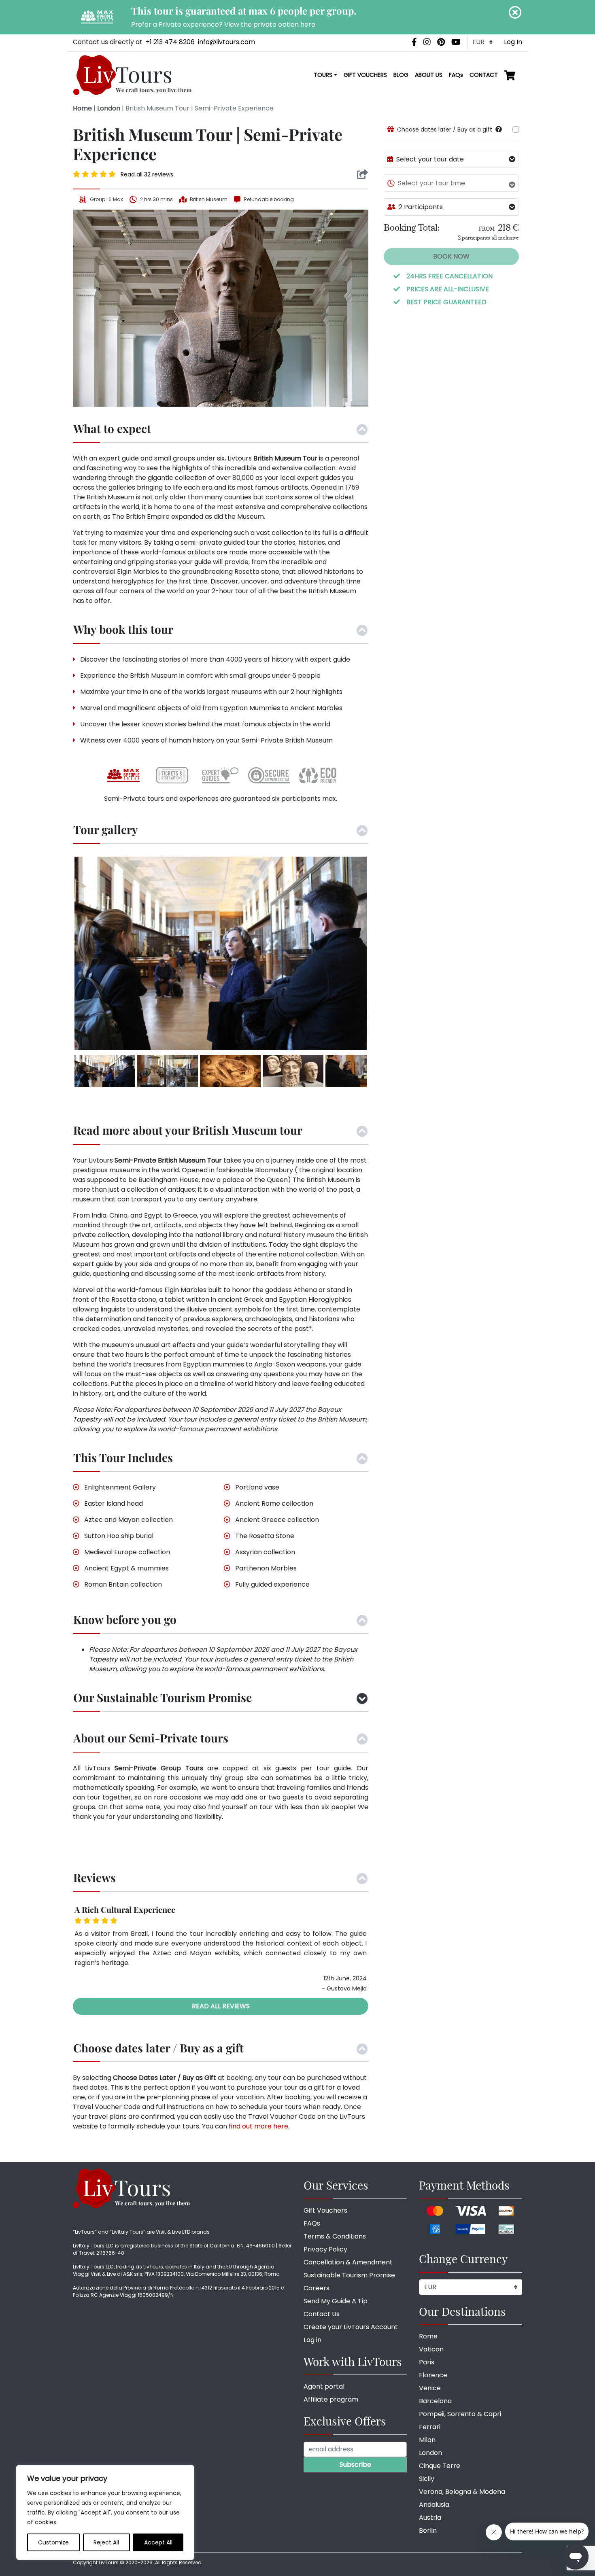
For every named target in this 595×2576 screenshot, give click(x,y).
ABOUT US (429, 75)
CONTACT (484, 75)
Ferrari (430, 2427)
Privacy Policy (325, 2249)
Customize (53, 2542)
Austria (430, 2518)
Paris (427, 2362)
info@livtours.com (226, 42)
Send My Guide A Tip (336, 2301)
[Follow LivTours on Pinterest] (441, 42)
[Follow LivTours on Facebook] (414, 42)
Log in (312, 2340)
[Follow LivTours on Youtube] (456, 42)
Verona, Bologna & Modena (462, 2492)
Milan (427, 2440)
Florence (433, 2375)
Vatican (431, 2349)
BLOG (401, 75)
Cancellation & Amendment (348, 2262)
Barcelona (435, 2401)
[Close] (515, 12)
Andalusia (434, 2505)
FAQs (456, 75)
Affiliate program (331, 2399)
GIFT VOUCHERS (365, 75)
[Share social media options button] (362, 174)
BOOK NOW (451, 256)
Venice (430, 2388)
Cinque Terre (440, 2466)
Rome (428, 2336)
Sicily (427, 2479)
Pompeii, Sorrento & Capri (460, 2414)
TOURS (323, 75)
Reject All (106, 2542)
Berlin (428, 2530)
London (109, 108)
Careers (317, 2288)
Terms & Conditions (335, 2236)
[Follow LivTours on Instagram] (427, 42)
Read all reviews (221, 2006)
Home (82, 108)
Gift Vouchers (325, 2210)
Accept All (158, 2542)
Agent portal (324, 2386)
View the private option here (270, 24)
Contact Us (322, 2314)
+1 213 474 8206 (170, 42)
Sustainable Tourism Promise (349, 2275)
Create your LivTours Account (351, 2327)
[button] (499, 129)
